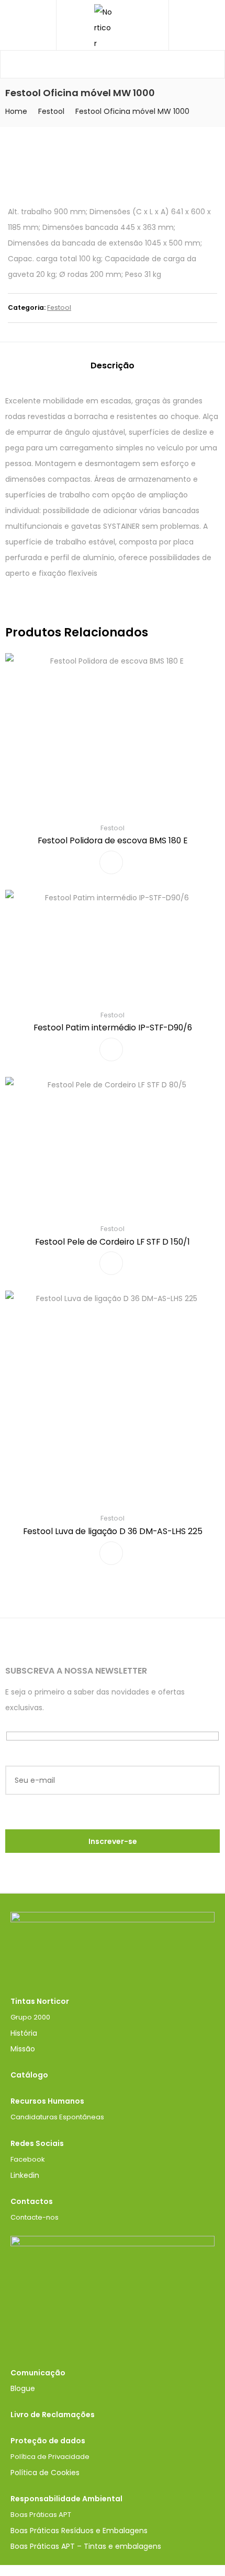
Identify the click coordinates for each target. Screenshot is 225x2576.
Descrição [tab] (113, 365)
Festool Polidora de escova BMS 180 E (113, 840)
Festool (51, 111)
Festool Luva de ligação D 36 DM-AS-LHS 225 (113, 1531)
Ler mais (111, 862)
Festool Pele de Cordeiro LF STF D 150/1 (113, 1242)
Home (16, 111)
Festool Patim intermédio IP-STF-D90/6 (113, 1028)
